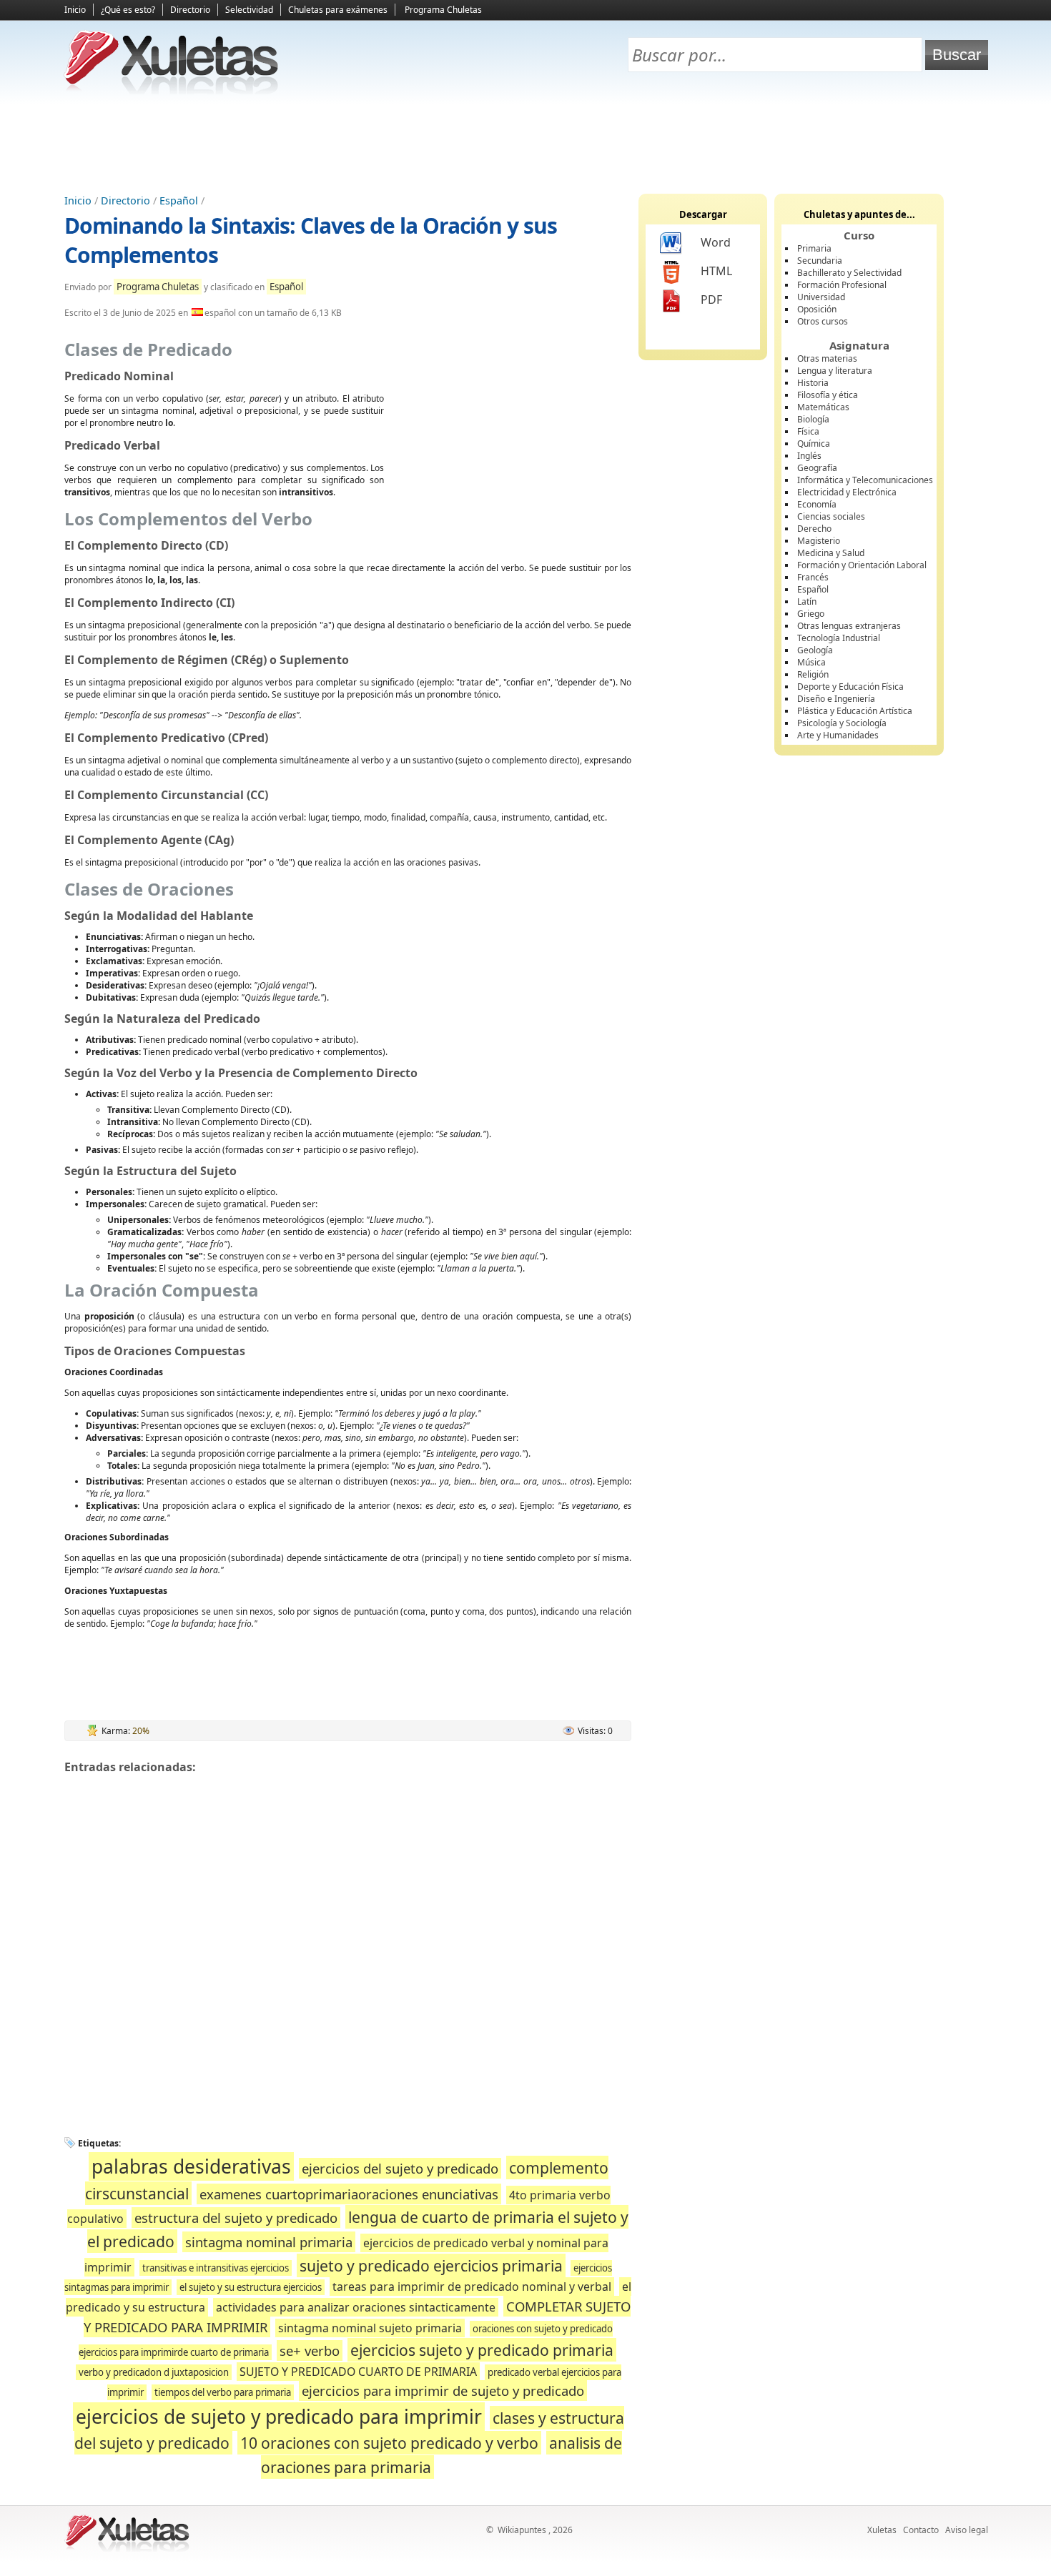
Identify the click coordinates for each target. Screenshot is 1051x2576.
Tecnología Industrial (839, 638)
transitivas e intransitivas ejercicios (216, 2268)
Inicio (75, 10)
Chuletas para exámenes (338, 10)
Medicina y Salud (831, 553)
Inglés (809, 456)
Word (716, 242)
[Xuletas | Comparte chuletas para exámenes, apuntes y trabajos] (172, 91)
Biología (813, 419)
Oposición (817, 309)
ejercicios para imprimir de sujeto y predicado (443, 2391)
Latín (807, 601)
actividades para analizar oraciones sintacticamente (356, 2307)
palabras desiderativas (191, 2166)
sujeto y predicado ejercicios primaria (431, 2265)
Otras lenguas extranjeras (849, 626)
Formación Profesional (842, 285)
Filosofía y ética (828, 395)
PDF (711, 299)
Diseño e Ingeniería (836, 699)
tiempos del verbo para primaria (223, 2392)
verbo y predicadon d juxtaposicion (154, 2372)
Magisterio (819, 541)
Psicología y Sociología (842, 723)
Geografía (817, 468)
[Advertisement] (525, 144)
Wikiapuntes (522, 2530)
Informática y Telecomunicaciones (865, 480)
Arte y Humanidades (838, 735)
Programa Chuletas (443, 10)
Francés (813, 577)
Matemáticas (823, 407)
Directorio (190, 10)
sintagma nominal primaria (269, 2242)
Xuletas (882, 2530)
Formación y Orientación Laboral (862, 565)
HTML (716, 271)
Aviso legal (967, 2530)
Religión (813, 674)
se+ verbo (310, 2350)
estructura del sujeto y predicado (236, 2218)
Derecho (814, 529)
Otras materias (827, 358)
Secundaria (820, 261)
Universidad (821, 297)
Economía (817, 504)
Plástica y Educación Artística (855, 711)
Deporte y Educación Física (850, 687)
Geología (815, 650)
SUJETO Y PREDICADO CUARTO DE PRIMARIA (358, 2372)
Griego (811, 614)
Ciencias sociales (831, 516)
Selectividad (249, 10)
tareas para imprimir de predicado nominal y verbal (472, 2287)
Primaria (814, 248)
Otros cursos (823, 321)
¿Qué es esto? (128, 10)
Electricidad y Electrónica (847, 492)
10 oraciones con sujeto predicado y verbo (389, 2443)
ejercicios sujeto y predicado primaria (482, 2350)
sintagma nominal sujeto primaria (370, 2328)
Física (808, 431)
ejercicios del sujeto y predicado (400, 2168)
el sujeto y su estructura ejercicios (251, 2287)
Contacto (921, 2530)
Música (811, 662)
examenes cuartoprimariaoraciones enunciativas (349, 2194)
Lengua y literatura (835, 371)
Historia (813, 383)
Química (814, 444)
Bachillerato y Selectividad (849, 273)
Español (179, 200)
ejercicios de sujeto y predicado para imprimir (279, 2417)
